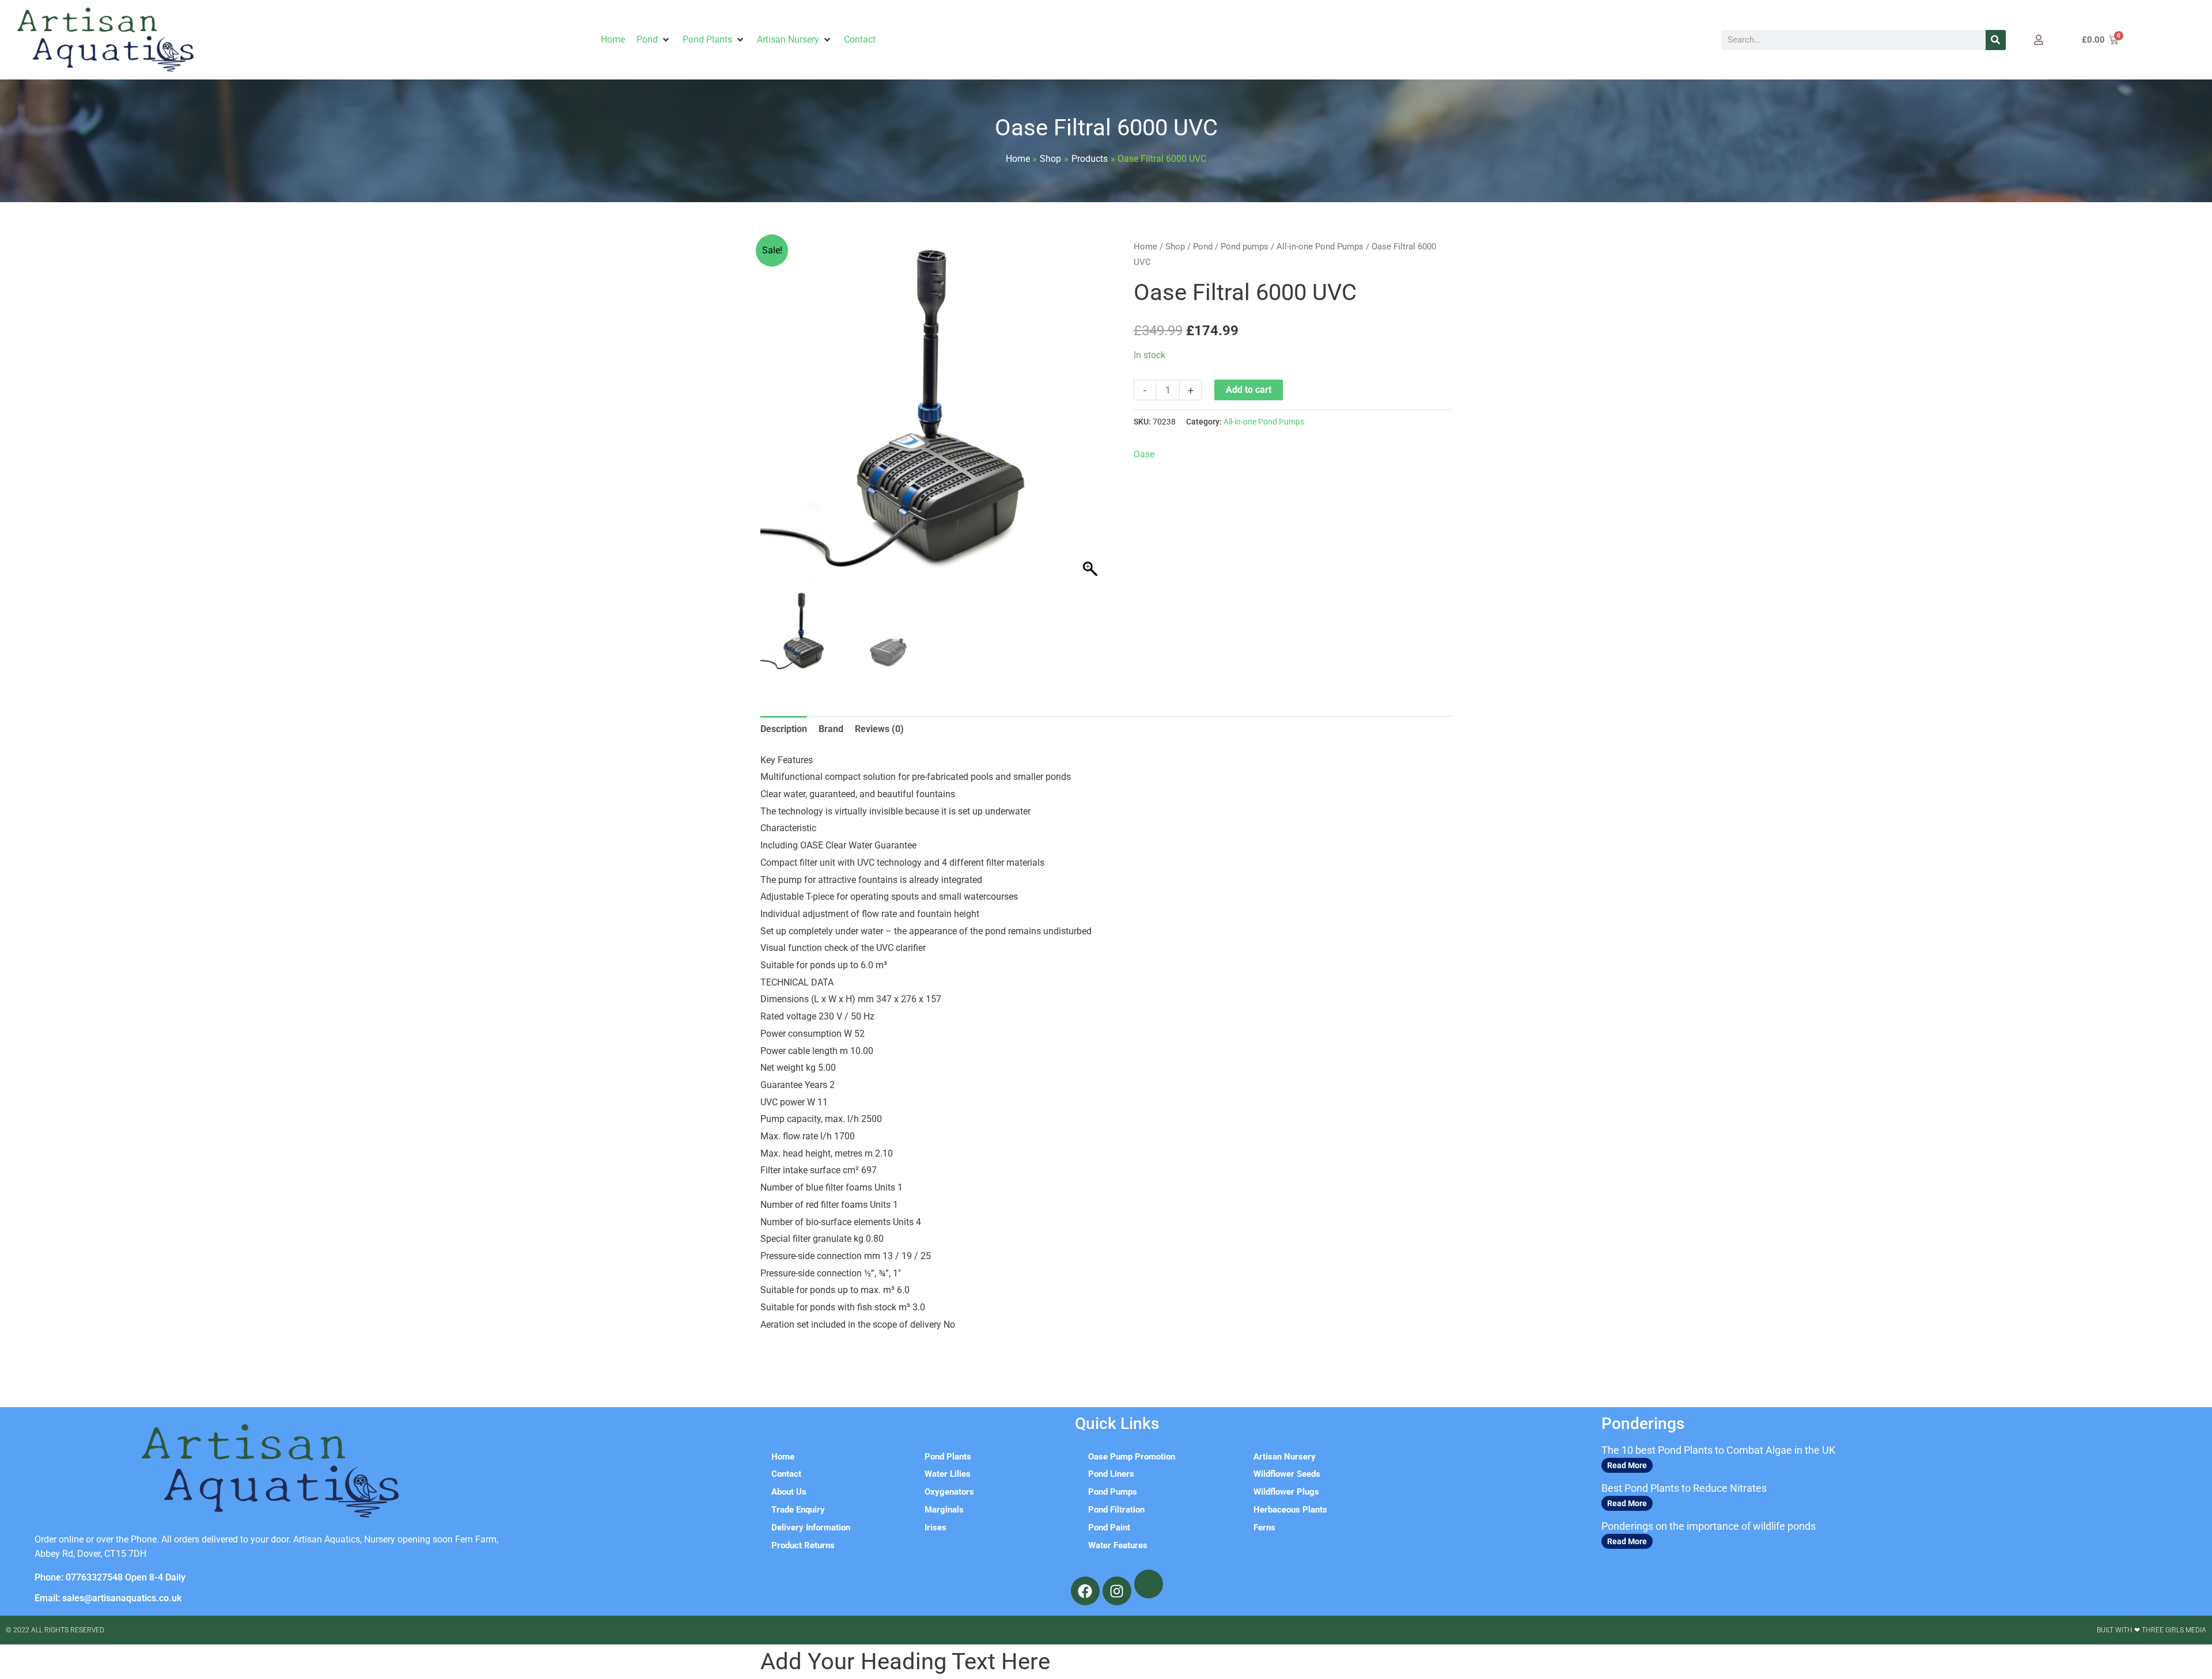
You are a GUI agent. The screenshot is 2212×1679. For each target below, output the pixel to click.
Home (1145, 247)
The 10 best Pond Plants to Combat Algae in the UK (1718, 1450)
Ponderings (1643, 1424)
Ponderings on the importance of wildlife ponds (1709, 1526)
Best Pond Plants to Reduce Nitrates (1684, 1488)
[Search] (1996, 40)
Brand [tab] (831, 729)
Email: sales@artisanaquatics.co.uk (108, 1598)
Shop (1175, 247)
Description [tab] (784, 729)
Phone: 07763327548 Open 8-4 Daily (110, 1577)
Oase (1144, 454)
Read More (1627, 1465)
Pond (1203, 247)
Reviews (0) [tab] (879, 729)
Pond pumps (1245, 247)
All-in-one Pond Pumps (1320, 247)
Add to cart (1249, 390)
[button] (654, 40)
